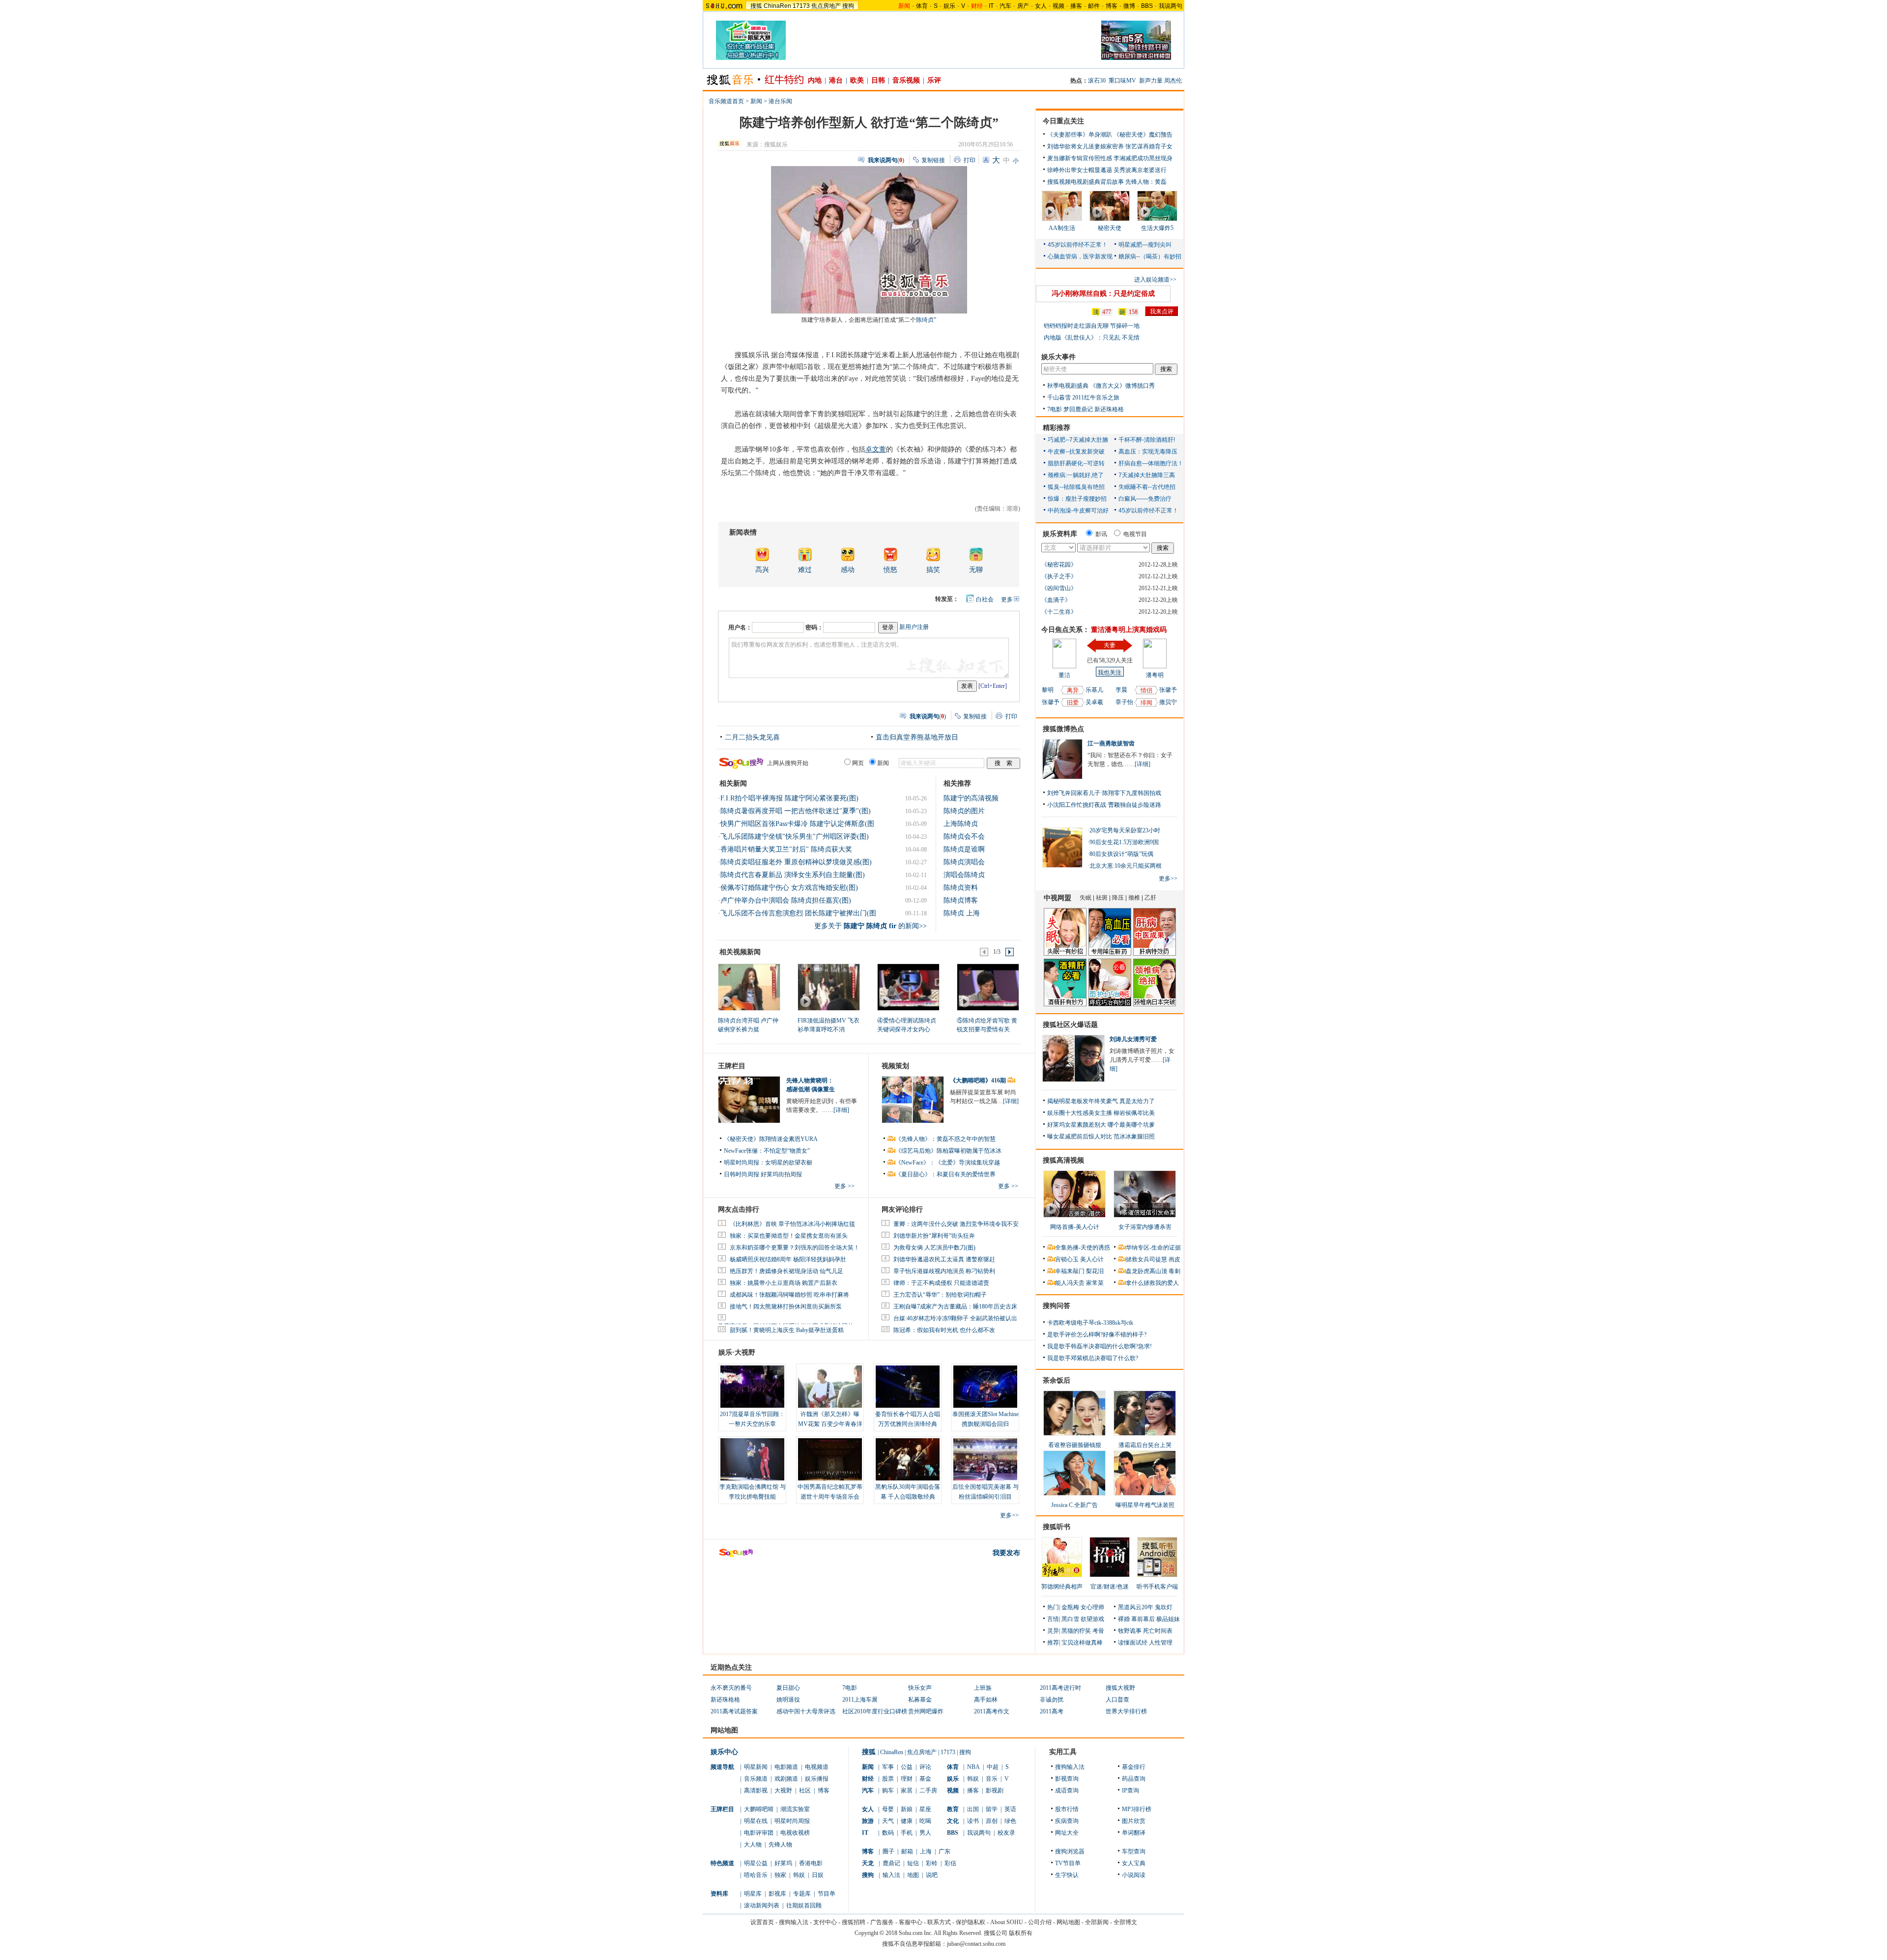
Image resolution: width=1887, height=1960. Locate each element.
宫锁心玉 (1067, 1259)
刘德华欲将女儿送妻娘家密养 (1086, 146)
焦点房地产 (826, 6)
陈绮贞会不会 (964, 837)
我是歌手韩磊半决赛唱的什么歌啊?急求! (1100, 1346)
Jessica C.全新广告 (1074, 1505)
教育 (953, 1809)
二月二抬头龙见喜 (752, 737)
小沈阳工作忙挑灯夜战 (1077, 805)
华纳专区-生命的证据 (1153, 1248)
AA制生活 (1062, 228)
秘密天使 (1110, 228)
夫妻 (1110, 645)
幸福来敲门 (1070, 1271)
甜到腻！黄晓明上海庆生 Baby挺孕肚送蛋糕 (787, 1330)
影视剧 (995, 1790)
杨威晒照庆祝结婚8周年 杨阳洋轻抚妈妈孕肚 (788, 1259)
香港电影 (811, 1863)
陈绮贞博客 (961, 900)
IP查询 (1130, 1790)
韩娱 (799, 1875)
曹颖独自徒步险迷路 (1135, 805)
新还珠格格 (1109, 409)
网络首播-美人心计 (1075, 1227)
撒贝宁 (1168, 702)
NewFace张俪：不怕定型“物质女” (767, 1151)
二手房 (928, 1790)
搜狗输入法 (1070, 1767)
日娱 (818, 1875)
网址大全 (1067, 1833)
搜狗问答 (1057, 1306)
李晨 (1121, 690)
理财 (907, 1779)
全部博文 (1125, 1922)
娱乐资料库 (1060, 534)
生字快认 (1067, 1875)
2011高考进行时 (1060, 1688)
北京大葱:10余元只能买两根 (1126, 866)
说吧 (932, 1875)
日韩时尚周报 (742, 1174)
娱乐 (949, 6)
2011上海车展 (860, 1700)
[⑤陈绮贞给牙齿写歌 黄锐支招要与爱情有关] (987, 987)
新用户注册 (914, 627)
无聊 (976, 570)
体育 (922, 6)
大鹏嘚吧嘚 (759, 1809)
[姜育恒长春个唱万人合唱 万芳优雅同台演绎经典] (908, 1387)
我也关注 (1110, 673)
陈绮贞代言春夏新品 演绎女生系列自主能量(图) (793, 875)
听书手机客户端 (1157, 1587)
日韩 (878, 80)
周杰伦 (1173, 81)
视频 (1058, 6)
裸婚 (1124, 1619)
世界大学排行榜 (1126, 1711)
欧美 (857, 80)
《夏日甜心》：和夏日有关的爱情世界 (945, 1174)
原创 (992, 1821)
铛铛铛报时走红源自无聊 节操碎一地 (1092, 326)
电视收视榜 (795, 1833)
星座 (925, 1809)
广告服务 (882, 1922)
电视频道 (817, 1767)
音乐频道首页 (726, 101)
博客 (1112, 6)
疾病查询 (1067, 1821)
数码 (888, 1833)
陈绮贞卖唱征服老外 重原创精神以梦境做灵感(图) (796, 862)
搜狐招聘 (854, 1922)
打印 (970, 160)
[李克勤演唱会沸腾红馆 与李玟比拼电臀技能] (752, 1459)
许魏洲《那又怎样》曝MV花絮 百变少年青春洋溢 (830, 1424)
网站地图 (1068, 1922)
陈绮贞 (925, 320)
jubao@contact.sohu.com (976, 1944)
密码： (814, 627)
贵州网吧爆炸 (926, 1711)
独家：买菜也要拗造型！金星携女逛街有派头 (789, 1236)
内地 (815, 80)
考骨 (1098, 1631)
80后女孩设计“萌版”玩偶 (1121, 854)
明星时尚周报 (792, 1821)
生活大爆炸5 (1157, 228)
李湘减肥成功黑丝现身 (1143, 158)
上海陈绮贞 (961, 824)
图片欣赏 (1134, 1821)
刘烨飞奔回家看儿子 (1074, 793)
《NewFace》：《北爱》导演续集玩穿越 (948, 1163)
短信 (913, 1863)
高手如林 (986, 1700)
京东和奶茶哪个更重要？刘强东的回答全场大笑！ (795, 1248)
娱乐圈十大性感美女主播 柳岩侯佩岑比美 (1101, 1113)
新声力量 (1151, 81)
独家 (780, 1875)
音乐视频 (906, 80)
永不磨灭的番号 (731, 1688)
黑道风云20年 (1136, 1607)
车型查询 (1134, 1851)
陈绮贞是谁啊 (964, 849)
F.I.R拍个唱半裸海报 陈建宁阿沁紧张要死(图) (789, 798)
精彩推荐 (1057, 428)
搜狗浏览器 (1070, 1851)
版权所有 (1021, 1933)
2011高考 (1052, 1711)
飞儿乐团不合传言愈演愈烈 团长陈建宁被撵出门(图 (798, 913)
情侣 (1146, 690)
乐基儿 (1094, 690)
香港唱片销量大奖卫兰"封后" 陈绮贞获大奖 (786, 849)
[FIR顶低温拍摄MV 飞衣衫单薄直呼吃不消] (828, 987)
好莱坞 (783, 1863)
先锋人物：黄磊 (1146, 182)
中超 (993, 1767)
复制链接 (933, 160)
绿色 (1010, 1821)
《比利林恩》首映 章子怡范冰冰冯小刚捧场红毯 (792, 1224)
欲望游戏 (1092, 1619)
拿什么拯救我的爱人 (1152, 1283)
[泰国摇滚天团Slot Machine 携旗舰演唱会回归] (985, 1387)
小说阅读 (1134, 1875)
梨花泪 (1095, 1271)
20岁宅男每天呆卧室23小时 (1125, 830)
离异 (1073, 690)
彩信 (950, 1863)
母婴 (888, 1809)
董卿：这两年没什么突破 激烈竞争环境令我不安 (956, 1224)
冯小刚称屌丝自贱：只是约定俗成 (1103, 294)
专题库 (802, 1894)
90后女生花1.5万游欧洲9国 (1124, 842)
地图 (913, 1875)
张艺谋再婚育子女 (1149, 146)
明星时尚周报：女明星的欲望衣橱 (768, 1163)
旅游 (868, 1821)
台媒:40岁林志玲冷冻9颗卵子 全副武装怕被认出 (955, 1318)
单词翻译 (1134, 1833)
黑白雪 (1070, 1619)
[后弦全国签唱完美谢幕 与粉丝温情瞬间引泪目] (985, 1459)
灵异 (1053, 1631)
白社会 (985, 599)
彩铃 (932, 1863)
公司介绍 (1040, 1922)
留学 (992, 1809)
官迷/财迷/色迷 (1110, 1587)
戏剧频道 (786, 1779)
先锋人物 (780, 1845)
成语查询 (1067, 1790)
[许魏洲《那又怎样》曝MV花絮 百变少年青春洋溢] (830, 1387)
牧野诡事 (1130, 1631)
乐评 (934, 80)
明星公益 (756, 1863)
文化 (953, 1821)
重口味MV (1122, 81)
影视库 (777, 1894)
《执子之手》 (1059, 576)
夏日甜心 (788, 1688)
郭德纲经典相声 (1062, 1587)
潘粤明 (1155, 675)
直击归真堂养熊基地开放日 (917, 737)
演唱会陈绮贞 (964, 875)
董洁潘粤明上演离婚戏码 (1129, 630)
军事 (888, 1767)
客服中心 (911, 1922)
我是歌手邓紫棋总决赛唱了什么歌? (1093, 1358)
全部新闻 (1097, 1922)
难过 (805, 570)
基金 (925, 1779)
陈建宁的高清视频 (971, 798)
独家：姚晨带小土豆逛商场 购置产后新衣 (784, 1283)
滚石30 (1097, 81)
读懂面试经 (1133, 1643)
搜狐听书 (1057, 1527)
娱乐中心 (724, 1752)
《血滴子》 (1056, 600)
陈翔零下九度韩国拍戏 (1132, 793)
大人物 (753, 1845)
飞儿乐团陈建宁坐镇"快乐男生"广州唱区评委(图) (795, 837)
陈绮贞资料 (961, 888)
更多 (1007, 599)
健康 (907, 1821)
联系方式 (939, 1922)
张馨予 (1051, 702)
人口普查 (1117, 1700)
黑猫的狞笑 (1076, 1631)
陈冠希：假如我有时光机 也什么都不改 (944, 1330)
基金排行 (1134, 1767)
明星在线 (756, 1821)
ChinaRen (777, 6)
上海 (926, 1851)
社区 (805, 1790)
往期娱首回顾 (804, 1905)
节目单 (827, 1894)
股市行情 (1067, 1809)
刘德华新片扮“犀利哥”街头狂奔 (934, 1236)
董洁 (1064, 675)
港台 (836, 80)
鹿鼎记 (891, 1863)
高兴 (762, 570)
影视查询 (1067, 1779)
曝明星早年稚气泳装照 (1145, 1505)
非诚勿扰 (1052, 1700)
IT (991, 6)
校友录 (1006, 1833)
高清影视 (756, 1790)
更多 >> (844, 1186)
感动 (848, 570)
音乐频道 (756, 1779)
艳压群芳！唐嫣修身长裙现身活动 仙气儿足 (786, 1271)
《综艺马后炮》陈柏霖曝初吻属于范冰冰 (948, 1151)
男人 (925, 1833)
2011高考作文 (992, 1711)
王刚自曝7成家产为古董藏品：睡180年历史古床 (955, 1307)
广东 (944, 1851)
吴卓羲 (1094, 702)
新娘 (907, 1809)
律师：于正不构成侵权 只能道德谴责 (941, 1283)
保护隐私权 (971, 1922)
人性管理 (1161, 1643)
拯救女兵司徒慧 (1146, 1259)
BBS (1147, 6)
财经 (868, 1779)
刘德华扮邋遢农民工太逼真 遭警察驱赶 (944, 1259)
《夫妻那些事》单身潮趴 (1080, 135)
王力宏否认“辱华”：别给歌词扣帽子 (940, 1295)
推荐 (1053, 1643)
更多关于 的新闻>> (871, 926)
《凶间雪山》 (1059, 588)
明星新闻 (756, 1767)
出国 (973, 1809)
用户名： (740, 627)
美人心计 (1092, 1259)
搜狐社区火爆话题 (1070, 1025)
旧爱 (1073, 703)
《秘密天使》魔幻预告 (1143, 135)
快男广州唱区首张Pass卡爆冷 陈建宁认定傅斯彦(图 (797, 824)
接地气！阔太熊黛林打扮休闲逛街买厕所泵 (786, 1307)
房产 (1023, 6)
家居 (907, 1790)
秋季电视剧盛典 (1068, 386)
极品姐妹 (1168, 1619)
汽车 (1005, 6)
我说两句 (1171, 6)
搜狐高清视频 (1063, 1160)
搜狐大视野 (1120, 1688)
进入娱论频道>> (1155, 280)
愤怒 (890, 570)
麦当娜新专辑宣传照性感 (1080, 158)
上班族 (983, 1688)
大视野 (783, 1790)
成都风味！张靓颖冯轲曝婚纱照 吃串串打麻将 (789, 1295)
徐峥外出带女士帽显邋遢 (1080, 170)
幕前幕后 (1143, 1619)
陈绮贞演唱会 (964, 862)
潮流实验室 (795, 1809)
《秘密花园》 (1059, 565)
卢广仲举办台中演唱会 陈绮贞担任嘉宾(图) (786, 900)
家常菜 (1095, 1283)
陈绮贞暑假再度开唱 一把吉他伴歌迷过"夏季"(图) (796, 811)
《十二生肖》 (1059, 612)
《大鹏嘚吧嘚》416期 (979, 1080)
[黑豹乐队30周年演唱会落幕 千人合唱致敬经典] (908, 1459)
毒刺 (1174, 1271)
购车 (888, 1790)
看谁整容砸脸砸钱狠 (1075, 1445)
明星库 (753, 1894)
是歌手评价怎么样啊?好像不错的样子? (1097, 1335)
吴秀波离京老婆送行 (1140, 170)
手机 (907, 1833)
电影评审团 (759, 1833)
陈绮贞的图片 (964, 811)
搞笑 (933, 570)
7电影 (1055, 409)
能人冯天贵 (1070, 1283)
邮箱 (907, 1851)
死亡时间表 (1158, 1631)
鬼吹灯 (1164, 1607)
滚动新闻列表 (762, 1905)
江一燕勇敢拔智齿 (1111, 743)
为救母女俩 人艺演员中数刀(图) (934, 1248)
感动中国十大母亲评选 (806, 1711)
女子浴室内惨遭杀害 (1145, 1227)
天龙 (868, 1863)
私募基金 (920, 1700)
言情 (1053, 1619)
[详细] (841, 1110)
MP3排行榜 (1137, 1809)
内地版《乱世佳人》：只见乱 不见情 (1092, 338)
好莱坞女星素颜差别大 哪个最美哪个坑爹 (1101, 1125)
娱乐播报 (817, 1779)
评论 (925, 1767)
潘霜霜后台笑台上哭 (1145, 1445)
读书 (973, 1821)
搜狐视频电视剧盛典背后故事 (1086, 182)
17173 (801, 6)
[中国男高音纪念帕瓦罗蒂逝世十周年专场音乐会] (830, 1459)
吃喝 (925, 1821)
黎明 (1048, 690)
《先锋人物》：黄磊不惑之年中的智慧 (945, 1139)
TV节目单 (1068, 1863)
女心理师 (1092, 1607)
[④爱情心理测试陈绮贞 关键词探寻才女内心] (908, 987)
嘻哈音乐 (756, 1875)
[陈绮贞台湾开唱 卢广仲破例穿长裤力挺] (749, 987)
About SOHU (1007, 1922)
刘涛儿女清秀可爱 (1133, 1039)
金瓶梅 (1070, 1607)
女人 (1041, 6)
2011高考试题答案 (734, 1711)
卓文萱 (876, 449)
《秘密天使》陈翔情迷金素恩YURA (771, 1139)
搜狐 (756, 6)
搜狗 (848, 6)
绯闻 (1146, 703)
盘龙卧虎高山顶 (1146, 1271)
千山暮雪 (1059, 398)
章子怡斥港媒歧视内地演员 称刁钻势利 (944, 1271)
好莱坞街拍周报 (781, 1174)
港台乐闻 (780, 101)
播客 (1076, 6)
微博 (1129, 6)
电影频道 (786, 1767)
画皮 (1174, 1259)
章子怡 (1124, 702)
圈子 (888, 1851)
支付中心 (825, 1922)
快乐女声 (920, 1688)
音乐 (992, 1779)
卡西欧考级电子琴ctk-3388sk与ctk (1090, 1323)
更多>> (1009, 1515)
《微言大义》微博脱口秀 (1122, 386)
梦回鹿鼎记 (1078, 409)
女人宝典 (1134, 1863)
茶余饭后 (1057, 1380)
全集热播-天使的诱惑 (1083, 1248)
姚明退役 (788, 1700)
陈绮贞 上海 (962, 913)
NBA (973, 1767)
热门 (1053, 1607)
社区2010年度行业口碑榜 (875, 1711)
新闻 (756, 101)
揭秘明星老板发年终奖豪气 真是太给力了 (1101, 1101)
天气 (888, 1821)
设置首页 (762, 1922)
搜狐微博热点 (1063, 729)
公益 (907, 1767)
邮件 (1094, 6)
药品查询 (1134, 1779)
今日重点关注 (1063, 121)
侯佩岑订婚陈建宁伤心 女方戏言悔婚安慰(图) (789, 888)
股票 (888, 1779)
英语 (1010, 1809)
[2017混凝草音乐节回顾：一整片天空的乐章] (752, 1387)
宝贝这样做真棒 (1082, 1643)
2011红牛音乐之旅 (1096, 398)
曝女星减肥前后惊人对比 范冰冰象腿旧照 (1101, 1136)
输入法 (891, 1875)
